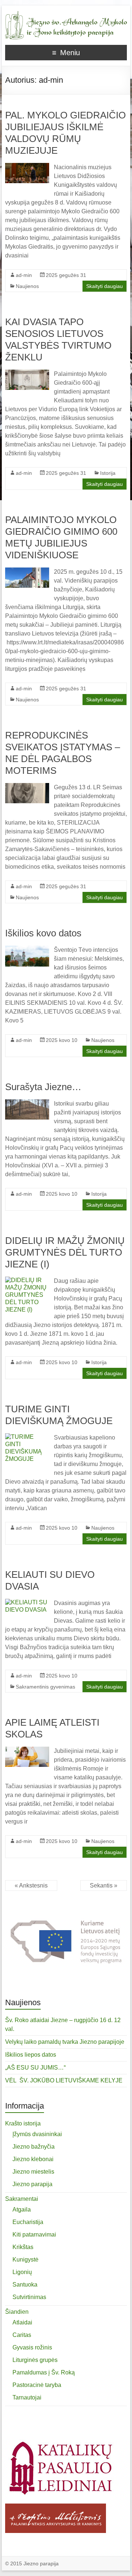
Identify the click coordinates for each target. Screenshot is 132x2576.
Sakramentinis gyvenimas (45, 1687)
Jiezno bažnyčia (34, 2147)
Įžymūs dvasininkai (37, 2134)
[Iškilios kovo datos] (27, 949)
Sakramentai (22, 2199)
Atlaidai (22, 2322)
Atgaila (22, 2209)
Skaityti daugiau (104, 286)
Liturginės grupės (35, 2360)
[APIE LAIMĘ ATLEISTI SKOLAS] (27, 1750)
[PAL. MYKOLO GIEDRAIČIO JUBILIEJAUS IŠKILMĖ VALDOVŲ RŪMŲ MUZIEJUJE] (27, 166)
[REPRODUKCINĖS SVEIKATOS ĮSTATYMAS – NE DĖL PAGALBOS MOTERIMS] (27, 787)
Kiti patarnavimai (34, 2235)
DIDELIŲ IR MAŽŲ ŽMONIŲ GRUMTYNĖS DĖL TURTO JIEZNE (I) (65, 1252)
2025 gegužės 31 (66, 275)
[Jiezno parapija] (66, 15)
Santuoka (25, 2285)
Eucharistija (28, 2222)
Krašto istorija (23, 2123)
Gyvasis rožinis (32, 2347)
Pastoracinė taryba (37, 2385)
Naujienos (27, 286)
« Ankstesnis (31, 1885)
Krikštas (23, 2247)
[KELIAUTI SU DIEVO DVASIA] (27, 1602)
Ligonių (22, 2272)
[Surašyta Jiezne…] (27, 1103)
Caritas (22, 2335)
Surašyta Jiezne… (43, 1087)
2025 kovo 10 (62, 1040)
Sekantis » (104, 1885)
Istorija (108, 473)
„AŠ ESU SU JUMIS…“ (35, 2068)
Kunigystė (25, 2260)
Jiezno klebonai (33, 2159)
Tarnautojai (27, 2397)
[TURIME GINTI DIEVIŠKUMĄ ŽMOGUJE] (27, 1437)
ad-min (24, 275)
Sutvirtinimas (29, 2297)
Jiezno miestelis (33, 2172)
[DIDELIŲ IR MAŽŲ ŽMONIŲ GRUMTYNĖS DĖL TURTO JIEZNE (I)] (27, 1280)
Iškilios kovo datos (43, 933)
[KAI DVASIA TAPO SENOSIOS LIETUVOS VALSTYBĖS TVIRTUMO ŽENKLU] (27, 373)
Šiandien (17, 2312)
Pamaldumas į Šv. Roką (44, 2372)
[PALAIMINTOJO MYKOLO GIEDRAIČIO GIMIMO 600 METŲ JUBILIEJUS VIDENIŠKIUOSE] (27, 571)
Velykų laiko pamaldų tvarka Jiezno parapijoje (65, 2042)
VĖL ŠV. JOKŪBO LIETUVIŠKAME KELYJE (64, 2080)
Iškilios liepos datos (31, 2055)
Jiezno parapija (32, 2184)
